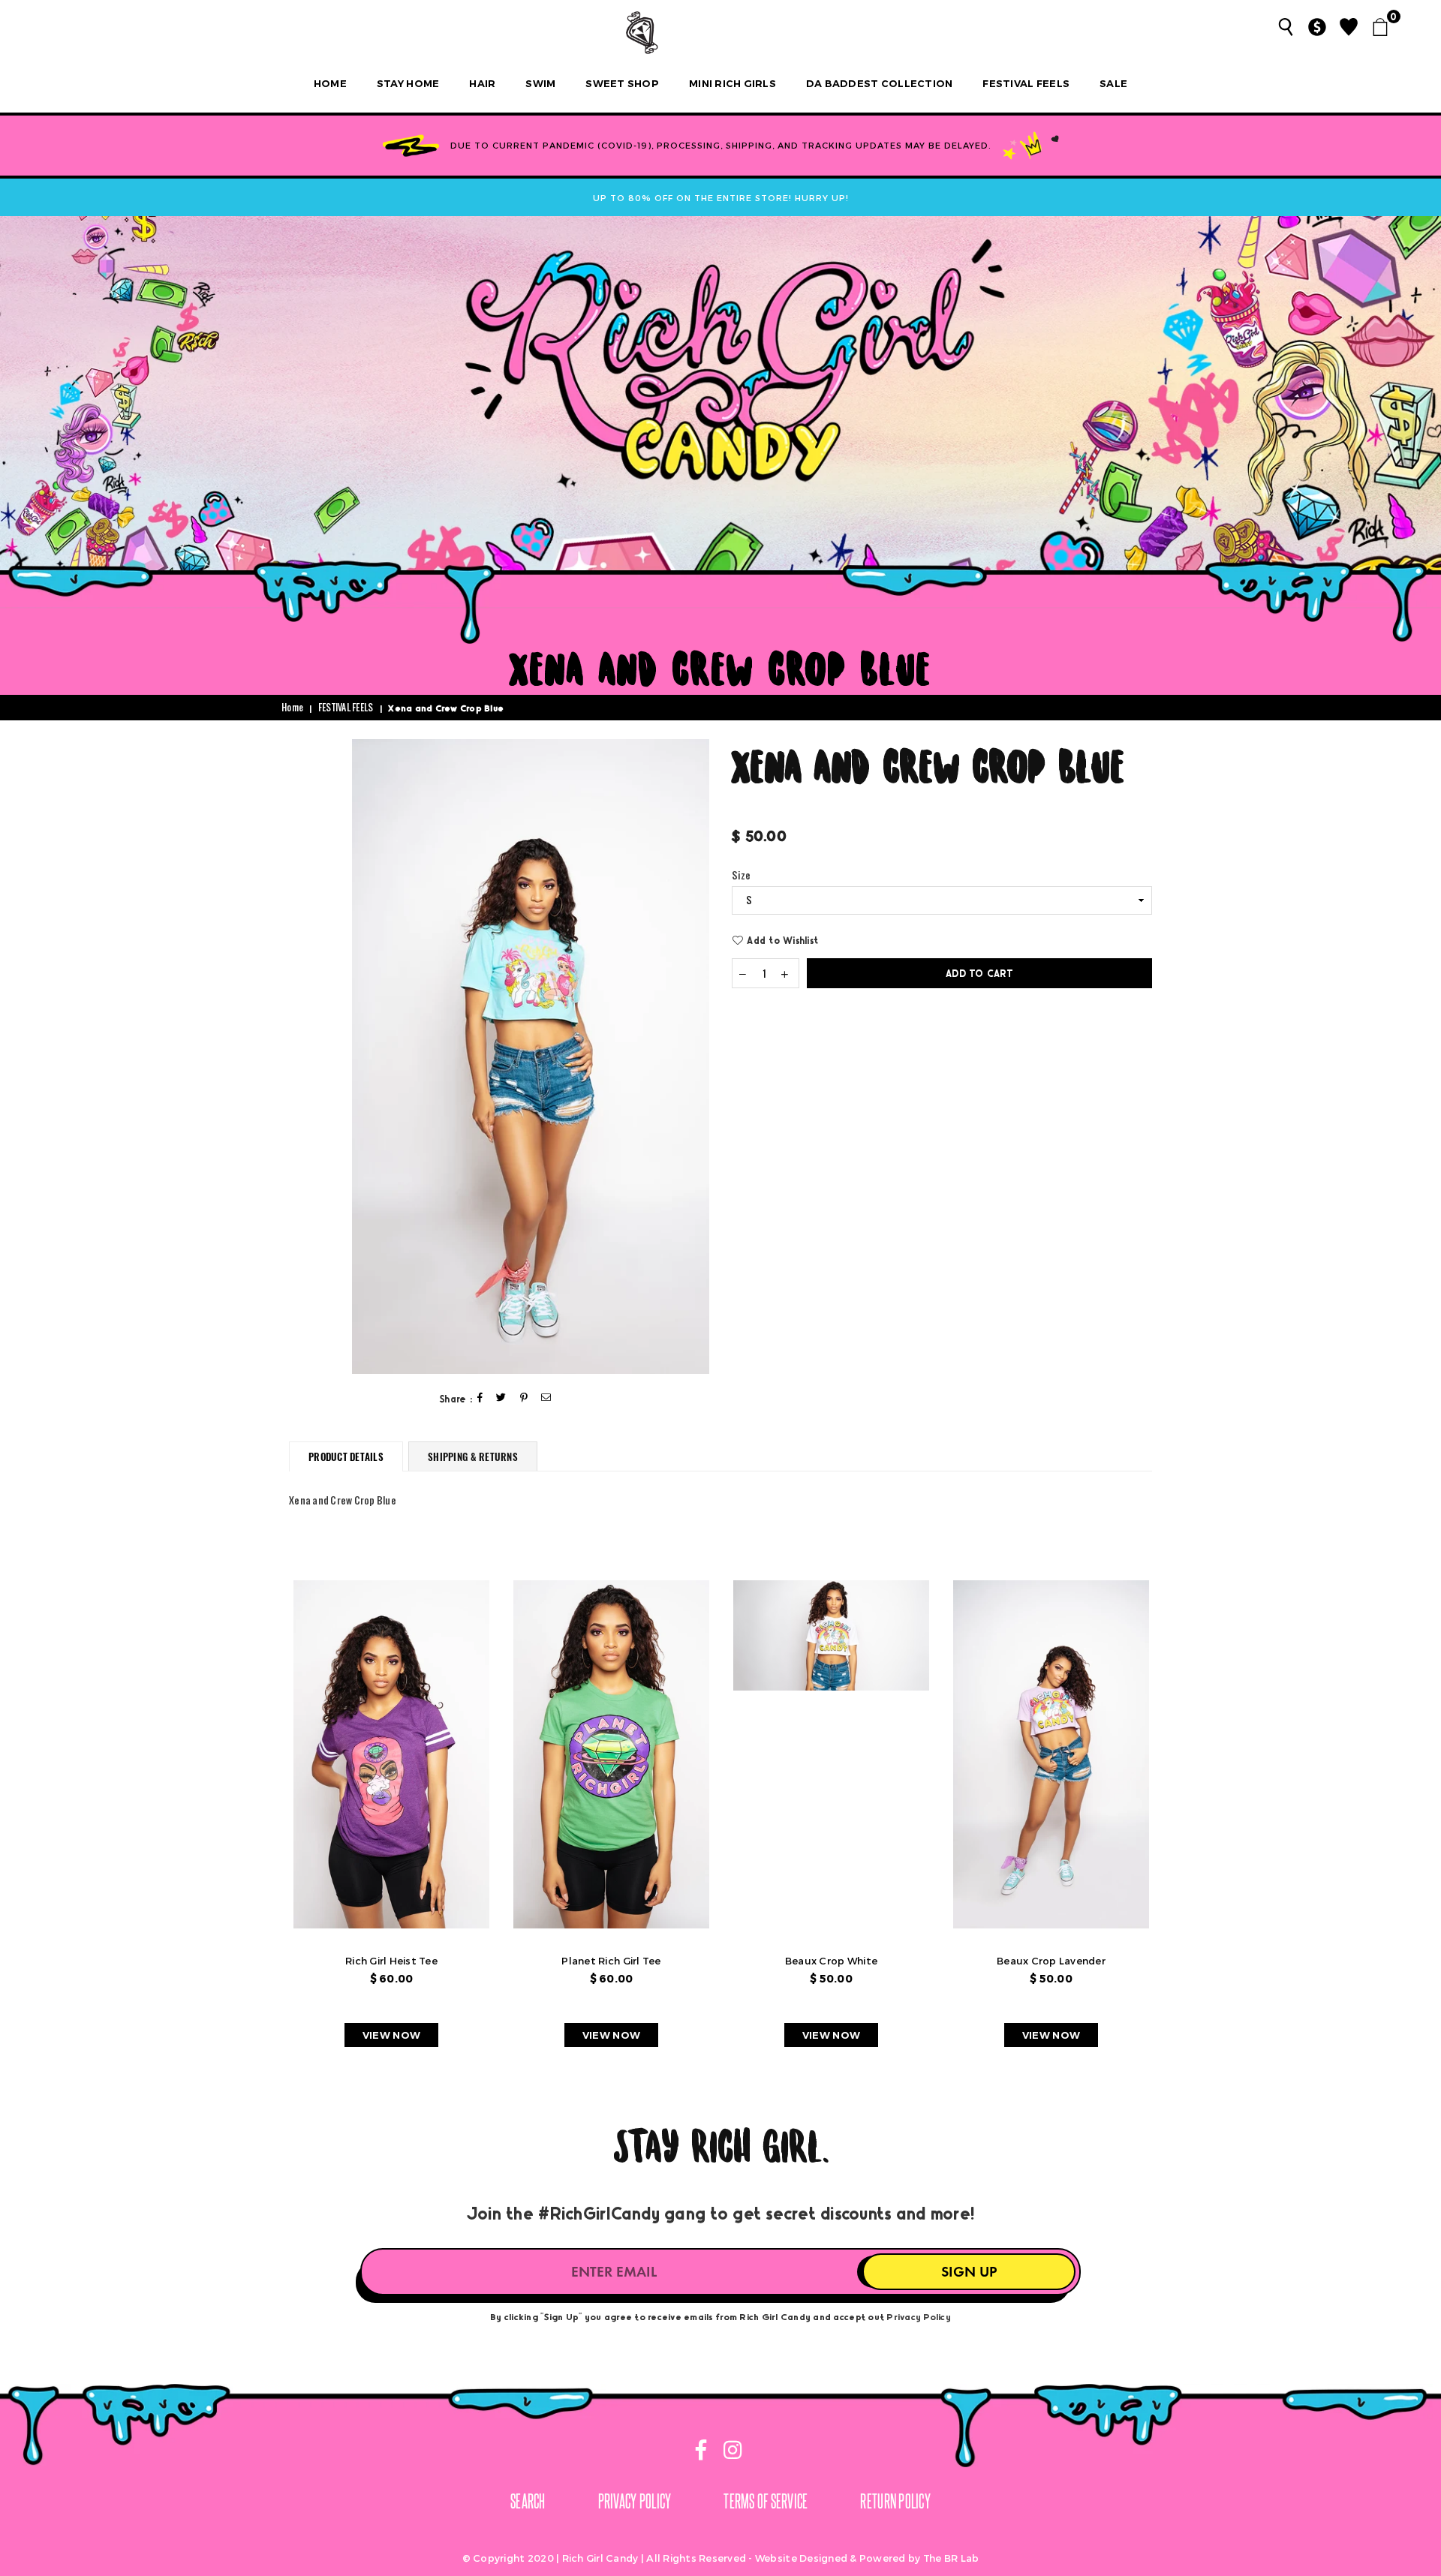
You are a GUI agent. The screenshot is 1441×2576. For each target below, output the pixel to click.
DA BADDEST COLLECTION (879, 83)
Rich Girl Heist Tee (391, 1961)
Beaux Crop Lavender (1051, 1961)
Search (528, 2501)
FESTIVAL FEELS (1026, 83)
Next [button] (1176, 1822)
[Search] (1286, 27)
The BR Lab (951, 2558)
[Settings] (1317, 27)
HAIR (482, 83)
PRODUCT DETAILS (346, 1456)
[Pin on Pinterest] (524, 1398)
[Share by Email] (546, 1398)
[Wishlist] (1349, 27)
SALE (1113, 83)
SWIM (540, 83)
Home (330, 83)
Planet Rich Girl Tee (611, 1961)
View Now (391, 2035)
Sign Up (969, 2272)
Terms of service (766, 2501)
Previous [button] (265, 1822)
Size (741, 876)
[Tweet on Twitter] (501, 1398)
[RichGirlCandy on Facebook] (702, 2453)
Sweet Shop (622, 83)
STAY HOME (408, 83)
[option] (531, 1057)
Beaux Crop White (831, 1961)
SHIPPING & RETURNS (473, 1456)
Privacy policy (635, 2501)
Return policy (895, 2501)
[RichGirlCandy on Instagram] (730, 2453)
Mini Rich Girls (733, 83)
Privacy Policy (919, 2316)
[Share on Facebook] (480, 1398)
